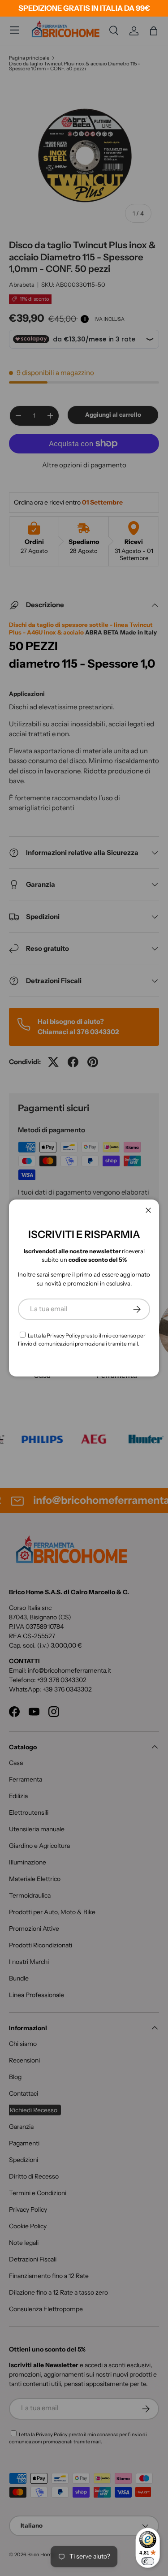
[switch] (148, 2561)
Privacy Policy (63, 1335)
